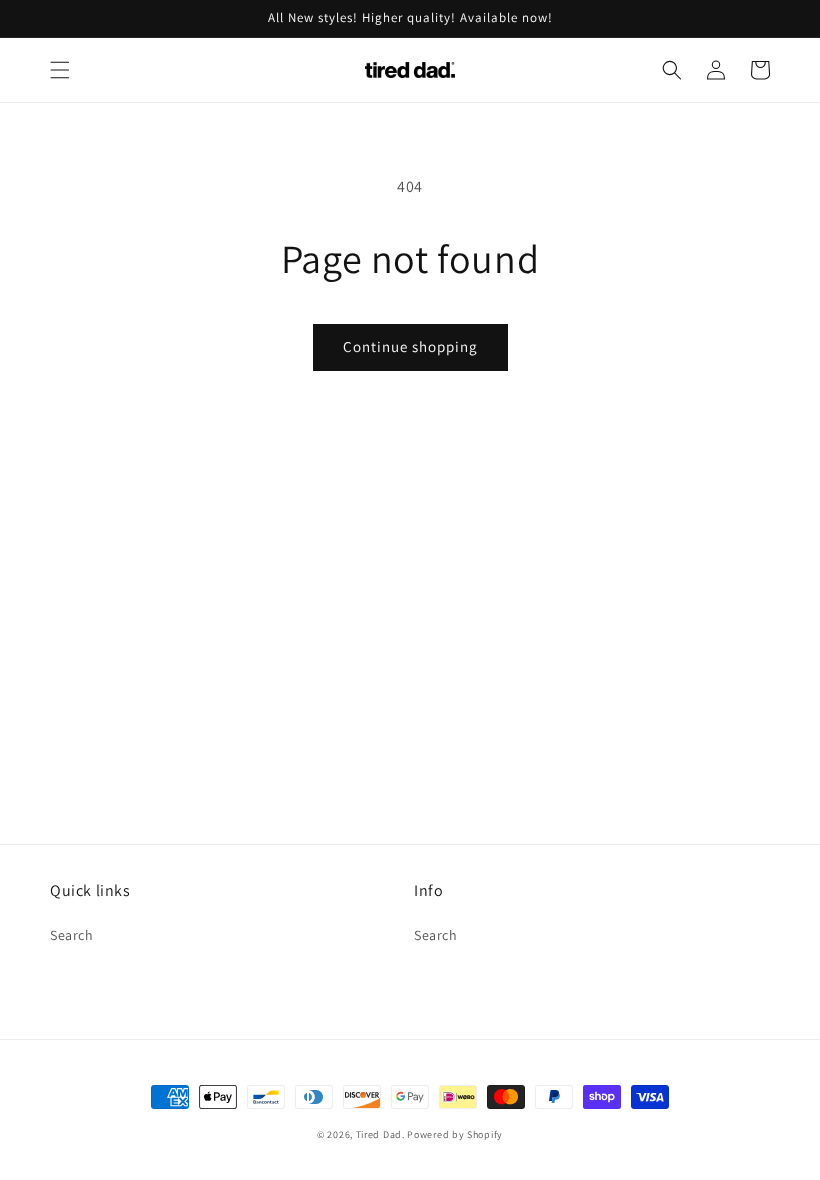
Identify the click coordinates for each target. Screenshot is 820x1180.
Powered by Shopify (455, 1134)
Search (72, 935)
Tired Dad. (380, 1134)
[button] (60, 70)
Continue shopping (410, 346)
